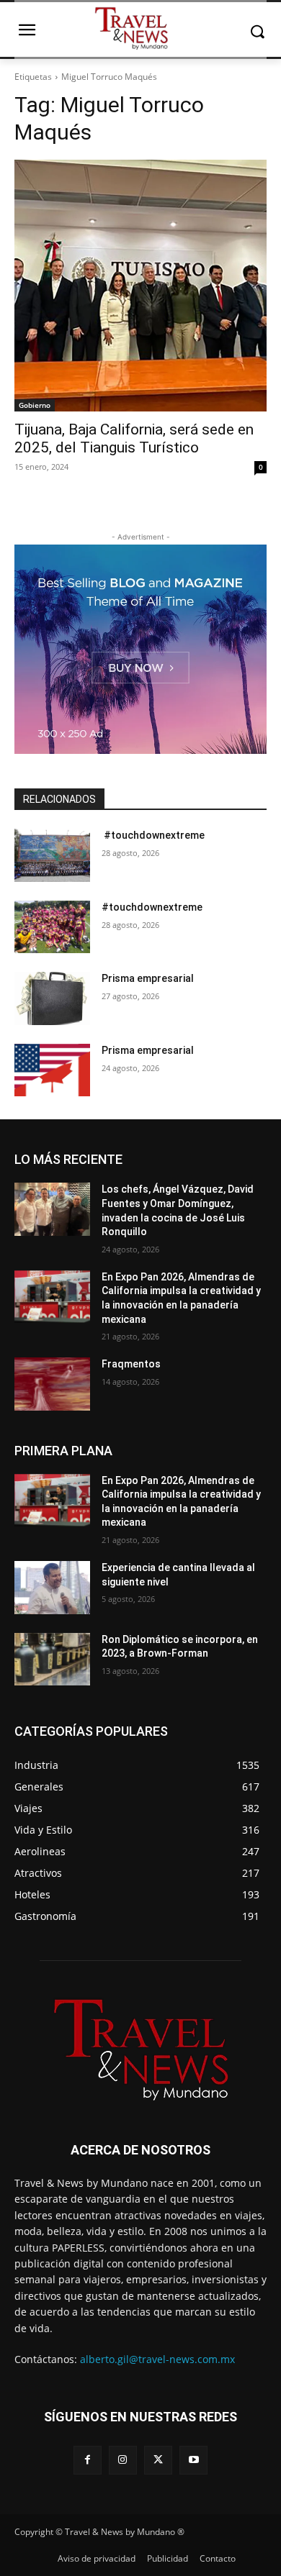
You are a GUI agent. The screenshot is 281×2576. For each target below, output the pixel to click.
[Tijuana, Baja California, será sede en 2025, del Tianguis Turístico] (140, 286)
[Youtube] (193, 2460)
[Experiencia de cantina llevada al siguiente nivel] (52, 1588)
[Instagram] (123, 2460)
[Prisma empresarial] (52, 998)
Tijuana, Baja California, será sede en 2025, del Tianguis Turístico (134, 438)
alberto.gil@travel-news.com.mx (157, 2359)
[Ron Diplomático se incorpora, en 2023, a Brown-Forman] (52, 1660)
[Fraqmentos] (52, 1384)
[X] (158, 2460)
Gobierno (35, 405)
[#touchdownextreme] (52, 855)
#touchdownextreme (153, 835)
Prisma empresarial (148, 978)
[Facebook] (88, 2460)
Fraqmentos (131, 1364)
